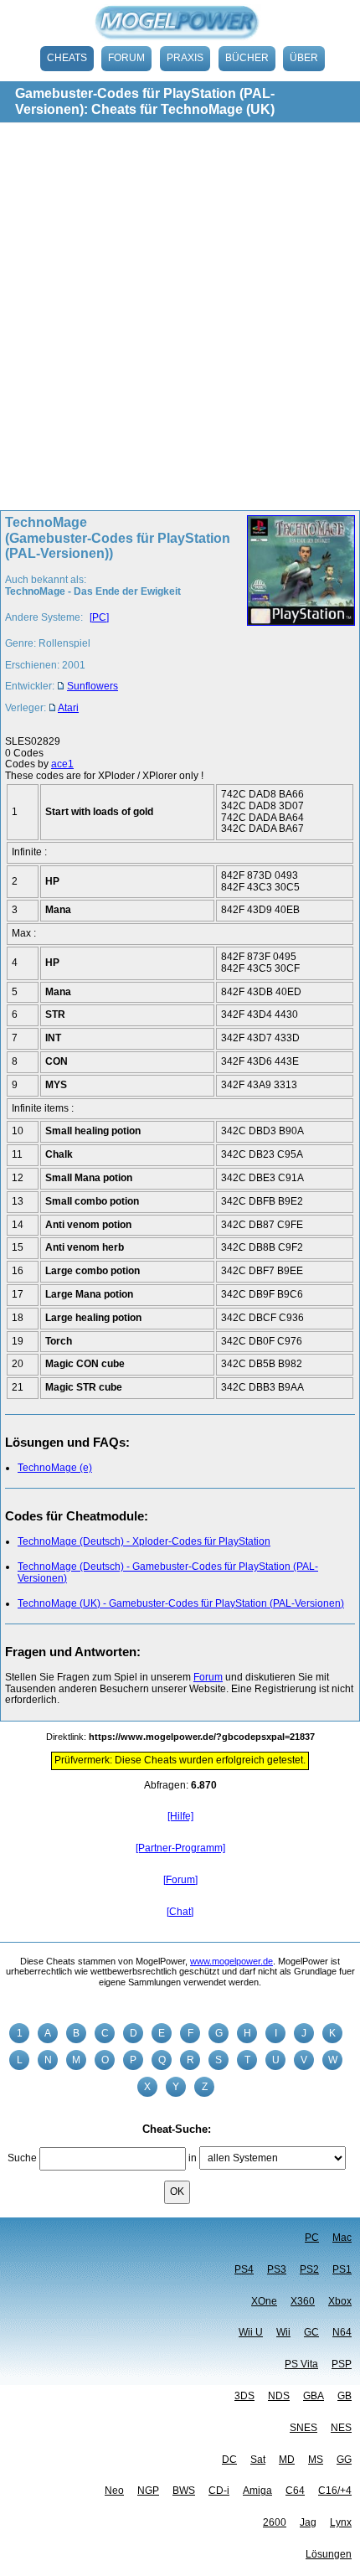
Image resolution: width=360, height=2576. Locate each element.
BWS (184, 2491)
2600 (275, 2522)
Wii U (251, 2332)
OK (177, 2191)
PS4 (244, 2269)
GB (345, 2396)
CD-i (219, 2491)
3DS (244, 2396)
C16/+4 (335, 2491)
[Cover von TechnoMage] (296, 620)
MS (316, 2460)
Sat (258, 2460)
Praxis (185, 58)
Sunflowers (93, 686)
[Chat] (180, 1912)
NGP (148, 2491)
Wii (283, 2332)
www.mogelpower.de (231, 1961)
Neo (114, 2491)
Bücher (247, 58)
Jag (308, 2522)
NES (341, 2428)
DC (229, 2460)
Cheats (67, 58)
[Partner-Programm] (180, 1848)
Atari (68, 708)
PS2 (309, 2269)
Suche (22, 2158)
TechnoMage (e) (55, 1468)
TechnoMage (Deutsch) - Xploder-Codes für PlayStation (144, 1541)
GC (311, 2332)
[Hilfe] (180, 1816)
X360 (303, 2301)
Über (304, 58)
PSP (342, 2364)
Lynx (341, 2522)
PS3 (277, 2269)
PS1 (342, 2269)
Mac (342, 2238)
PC (312, 2238)
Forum (126, 58)
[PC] (99, 617)
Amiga (257, 2491)
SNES (303, 2428)
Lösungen (329, 2554)
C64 (295, 2491)
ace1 (62, 764)
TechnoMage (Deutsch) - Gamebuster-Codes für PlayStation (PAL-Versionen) (168, 1572)
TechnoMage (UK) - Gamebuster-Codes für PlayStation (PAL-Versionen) (181, 1603)
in (193, 2158)
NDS (279, 2396)
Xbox (340, 2301)
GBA (314, 2396)
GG (344, 2460)
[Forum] (180, 1880)
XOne (264, 2301)
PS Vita (301, 2364)
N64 (342, 2332)
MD (287, 2460)
